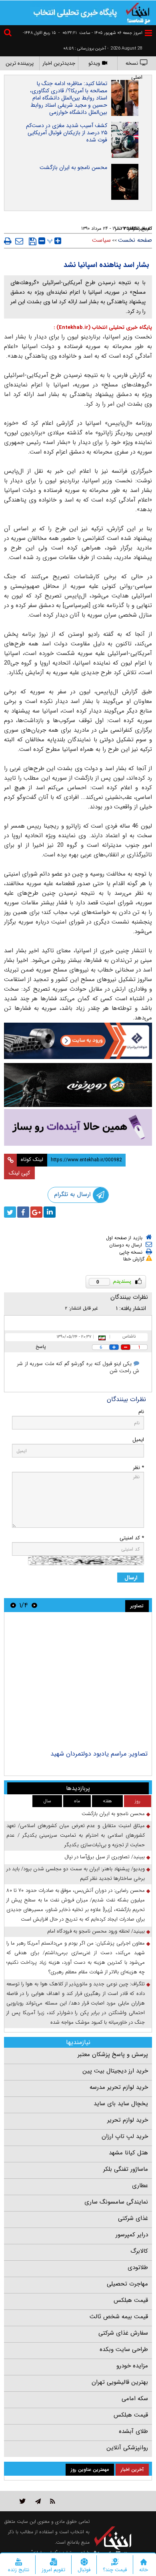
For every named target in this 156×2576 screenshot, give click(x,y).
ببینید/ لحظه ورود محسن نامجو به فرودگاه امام (96, 1931)
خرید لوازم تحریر (128, 2120)
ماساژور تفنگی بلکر (126, 2169)
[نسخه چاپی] (8, 241)
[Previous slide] (34, 1605)
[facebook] (23, 1212)
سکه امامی (135, 2399)
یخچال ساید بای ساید (121, 2104)
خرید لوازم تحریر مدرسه (119, 2087)
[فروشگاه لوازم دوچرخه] (78, 1085)
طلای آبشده (133, 2431)
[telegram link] (38, 2501)
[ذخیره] (33, 241)
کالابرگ (139, 2251)
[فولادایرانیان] (78, 1041)
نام (141, 1412)
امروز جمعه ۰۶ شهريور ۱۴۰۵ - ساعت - (100, 33)
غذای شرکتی (133, 2218)
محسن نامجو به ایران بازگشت (73, 167)
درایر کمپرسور (132, 2235)
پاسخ (41, 1347)
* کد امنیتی (132, 1538)
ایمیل (138, 1440)
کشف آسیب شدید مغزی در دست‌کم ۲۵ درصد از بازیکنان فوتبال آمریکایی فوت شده (67, 133)
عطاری (140, 2186)
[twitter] (10, 1212)
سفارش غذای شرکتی (123, 2333)
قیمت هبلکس (131, 2300)
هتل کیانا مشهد (128, 2153)
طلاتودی (138, 2267)
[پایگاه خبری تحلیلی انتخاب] (138, 12)
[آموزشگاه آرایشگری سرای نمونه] (78, 1128)
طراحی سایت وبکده (124, 2349)
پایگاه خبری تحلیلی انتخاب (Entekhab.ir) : (103, 327)
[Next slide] (13, 1605)
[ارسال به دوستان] (19, 241)
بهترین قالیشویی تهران (120, 2382)
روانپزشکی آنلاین (127, 2448)
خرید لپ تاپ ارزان (125, 2136)
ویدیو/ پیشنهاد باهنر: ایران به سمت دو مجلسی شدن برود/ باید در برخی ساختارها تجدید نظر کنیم (76, 1874)
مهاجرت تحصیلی (127, 2284)
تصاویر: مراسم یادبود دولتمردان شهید (99, 1754)
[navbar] (148, 33)
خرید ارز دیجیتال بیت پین (115, 2071)
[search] (9, 34)
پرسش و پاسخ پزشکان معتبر (113, 2054)
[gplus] (36, 1212)
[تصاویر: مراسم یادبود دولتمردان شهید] (78, 1682)
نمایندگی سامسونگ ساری (116, 2202)
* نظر (138, 1468)
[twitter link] (23, 2501)
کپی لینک (19, 1173)
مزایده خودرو (132, 2366)
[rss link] (53, 2501)
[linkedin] (50, 1212)
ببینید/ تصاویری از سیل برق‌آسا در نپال (105, 1857)
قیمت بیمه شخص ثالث (119, 2317)
